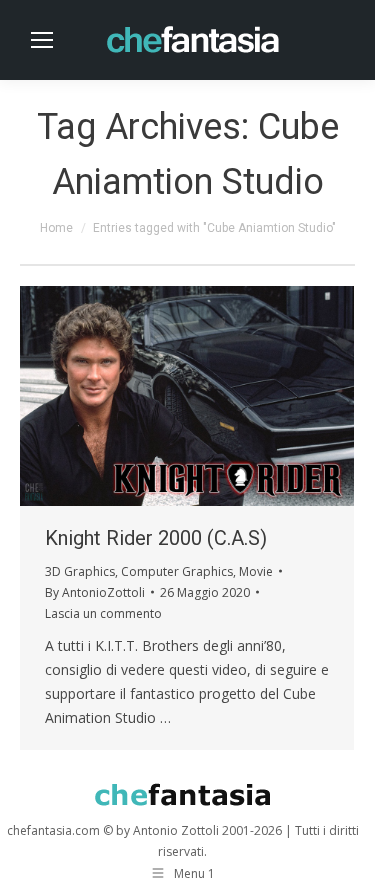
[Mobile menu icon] (42, 40)
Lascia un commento (103, 613)
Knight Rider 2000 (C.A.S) (156, 538)
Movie (256, 571)
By (95, 592)
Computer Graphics (177, 571)
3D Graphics (80, 571)
